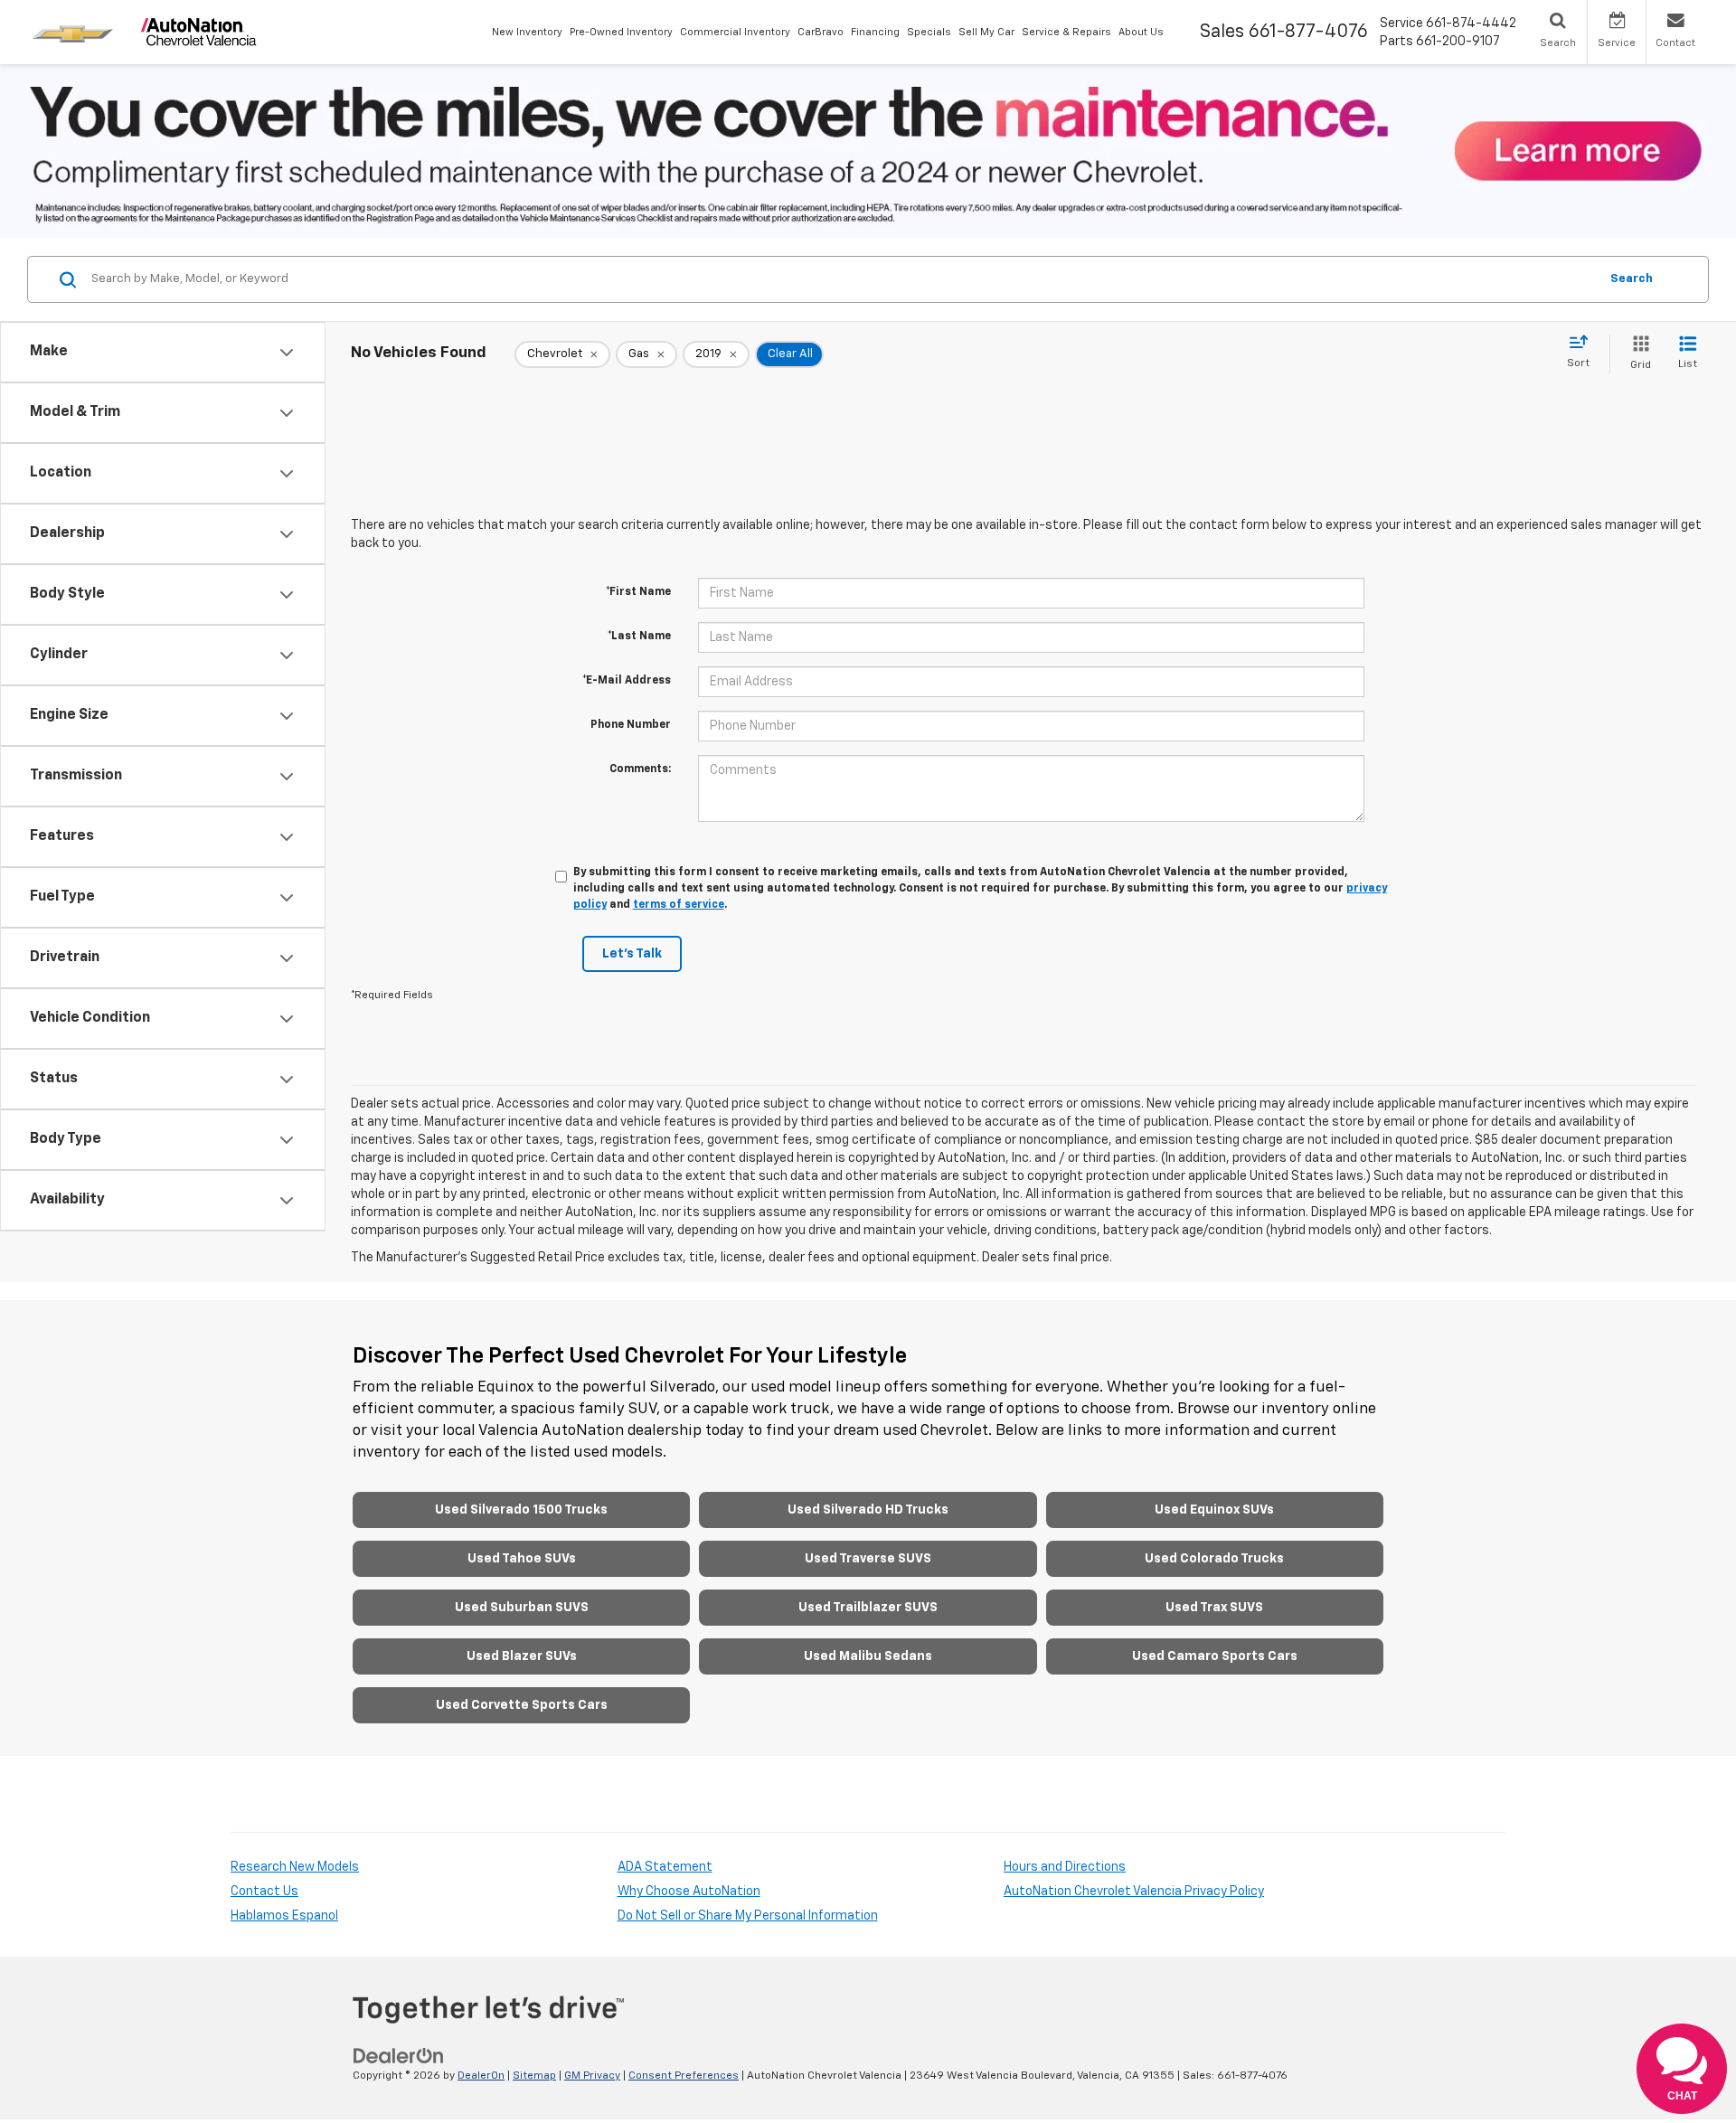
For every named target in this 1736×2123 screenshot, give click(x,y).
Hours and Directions (1065, 1867)
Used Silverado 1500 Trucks (521, 1510)
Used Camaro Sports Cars (1215, 1656)
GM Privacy (592, 2076)
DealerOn (481, 2076)
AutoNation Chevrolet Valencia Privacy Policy (1134, 1892)
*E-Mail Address (627, 681)
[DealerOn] (399, 2055)
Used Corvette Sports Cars (522, 1705)
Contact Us (264, 1892)
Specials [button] (929, 32)
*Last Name (639, 637)
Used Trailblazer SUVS (868, 1608)
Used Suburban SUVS (522, 1608)
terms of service (679, 905)
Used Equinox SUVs (1214, 1510)
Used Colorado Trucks (1214, 1559)
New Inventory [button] (527, 32)
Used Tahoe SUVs (522, 1559)
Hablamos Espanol (284, 1916)
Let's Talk (632, 954)
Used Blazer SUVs (522, 1656)
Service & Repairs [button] (1066, 32)
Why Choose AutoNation (689, 1892)
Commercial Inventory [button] (735, 32)
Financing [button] (875, 32)
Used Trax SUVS (1214, 1608)
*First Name (638, 592)
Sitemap (534, 2076)
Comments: (640, 769)
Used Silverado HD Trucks (868, 1510)
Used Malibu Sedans (868, 1656)
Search (1632, 279)
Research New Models (295, 1867)
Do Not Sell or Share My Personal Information (748, 1916)
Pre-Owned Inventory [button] (621, 32)
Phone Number (631, 725)
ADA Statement (665, 1867)
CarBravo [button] (821, 32)
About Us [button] (1141, 32)
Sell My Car (986, 32)
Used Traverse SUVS (868, 1559)
